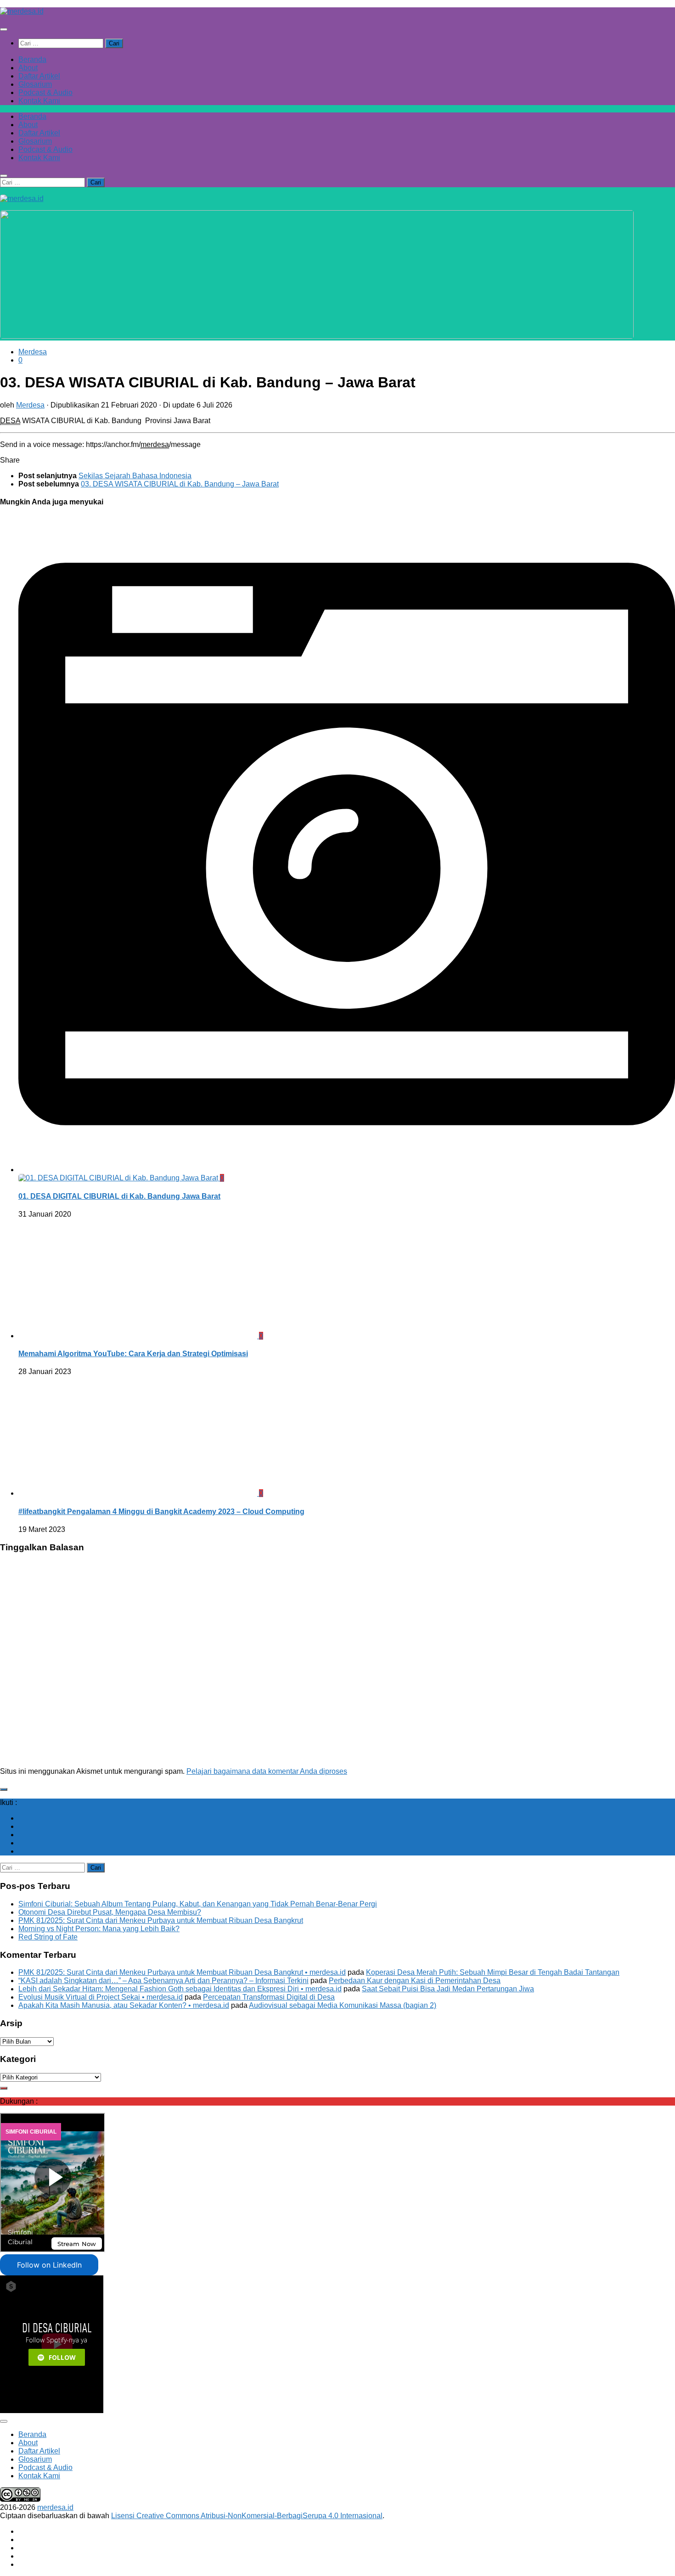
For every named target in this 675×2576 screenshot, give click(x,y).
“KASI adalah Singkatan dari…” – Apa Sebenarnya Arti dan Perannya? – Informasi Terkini (163, 1981)
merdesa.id (55, 2507)
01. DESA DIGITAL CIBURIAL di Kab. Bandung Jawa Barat (119, 1196)
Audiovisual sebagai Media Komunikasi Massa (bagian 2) (343, 2005)
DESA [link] (10, 421)
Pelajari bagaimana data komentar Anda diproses (267, 1771)
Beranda (32, 59)
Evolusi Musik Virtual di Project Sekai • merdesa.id (101, 1997)
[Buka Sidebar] (4, 1789)
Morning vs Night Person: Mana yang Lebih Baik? (99, 1929)
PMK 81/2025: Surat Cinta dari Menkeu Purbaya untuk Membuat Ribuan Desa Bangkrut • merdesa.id (182, 1972)
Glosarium (35, 84)
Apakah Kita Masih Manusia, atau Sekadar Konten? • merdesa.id (124, 2005)
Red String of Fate (48, 1937)
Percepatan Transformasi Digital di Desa (269, 1997)
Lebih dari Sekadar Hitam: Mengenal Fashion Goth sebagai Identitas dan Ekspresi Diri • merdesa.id (180, 1989)
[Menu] (4, 29)
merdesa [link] (155, 444)
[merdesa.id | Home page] (22, 11)
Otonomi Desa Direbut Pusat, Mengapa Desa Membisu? (110, 1912)
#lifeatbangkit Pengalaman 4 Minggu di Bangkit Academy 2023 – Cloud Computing (161, 1512)
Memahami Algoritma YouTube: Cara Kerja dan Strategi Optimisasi (133, 1354)
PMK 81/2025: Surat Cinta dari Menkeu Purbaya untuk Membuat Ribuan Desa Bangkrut (161, 1920)
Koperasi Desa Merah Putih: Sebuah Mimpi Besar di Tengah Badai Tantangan (493, 1972)
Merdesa (33, 352)
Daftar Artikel (39, 76)
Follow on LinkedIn (49, 2265)
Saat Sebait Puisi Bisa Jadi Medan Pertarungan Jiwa (448, 1989)
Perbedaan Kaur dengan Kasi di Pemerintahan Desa (415, 1981)
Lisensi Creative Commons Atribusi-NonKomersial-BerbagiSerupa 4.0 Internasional (247, 2516)
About (28, 68)
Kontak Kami (39, 101)
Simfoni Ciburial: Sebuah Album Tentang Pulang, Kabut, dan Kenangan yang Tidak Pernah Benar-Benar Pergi (198, 1904)
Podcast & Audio (45, 92)
